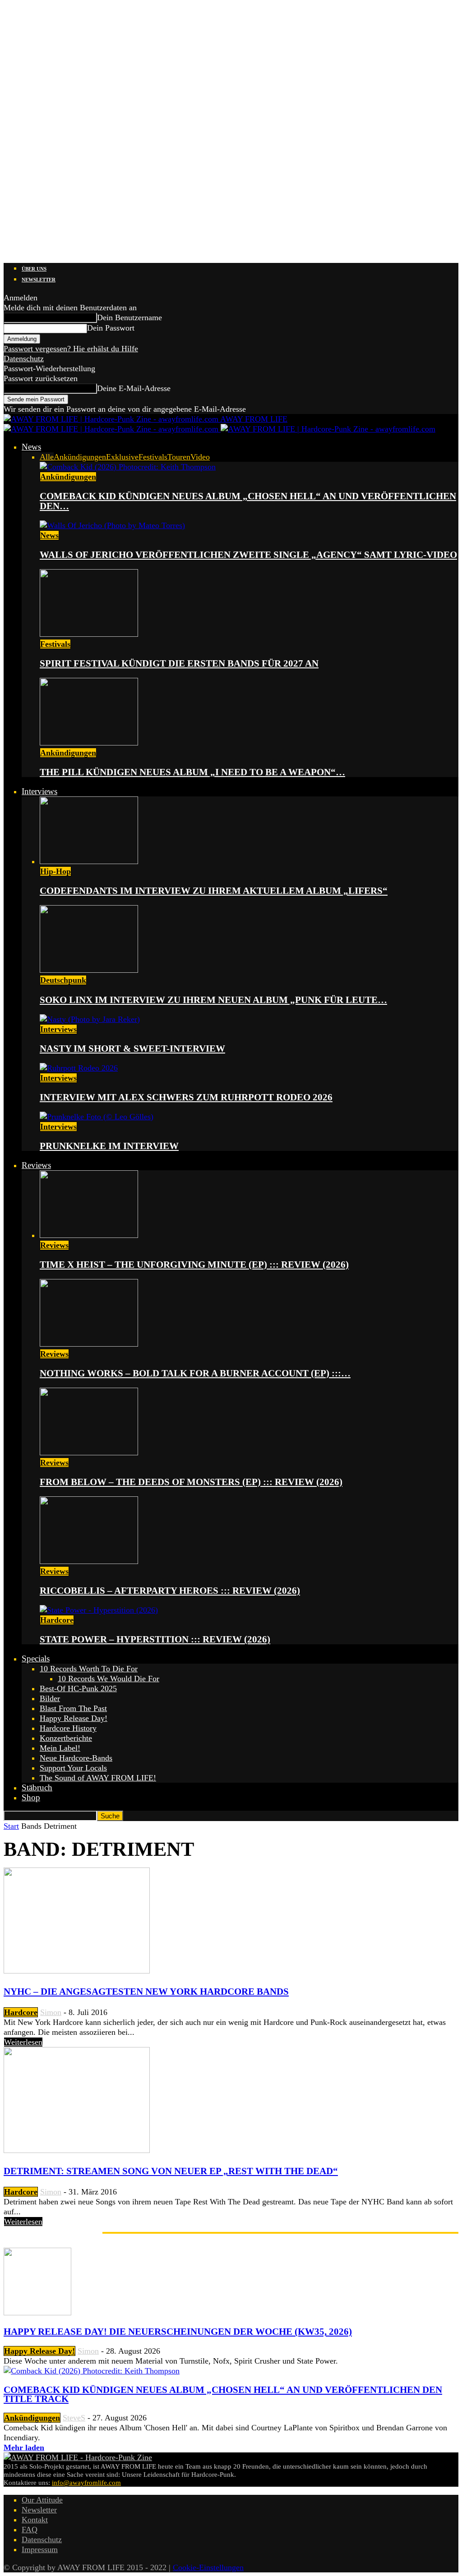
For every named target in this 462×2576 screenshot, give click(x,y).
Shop (31, 1797)
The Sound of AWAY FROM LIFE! (98, 1778)
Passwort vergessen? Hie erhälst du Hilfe (71, 349)
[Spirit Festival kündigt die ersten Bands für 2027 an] (89, 634)
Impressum (40, 2549)
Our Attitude (42, 2500)
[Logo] (112, 429)
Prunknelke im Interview (109, 1146)
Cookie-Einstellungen (208, 2567)
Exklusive (122, 457)
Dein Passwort (111, 328)
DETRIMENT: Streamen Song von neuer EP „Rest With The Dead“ (171, 2171)
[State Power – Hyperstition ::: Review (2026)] (99, 1610)
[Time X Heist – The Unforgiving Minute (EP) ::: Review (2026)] (89, 1235)
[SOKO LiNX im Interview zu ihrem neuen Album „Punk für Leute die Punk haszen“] (89, 970)
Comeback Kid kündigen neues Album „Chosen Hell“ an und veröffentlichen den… (248, 501)
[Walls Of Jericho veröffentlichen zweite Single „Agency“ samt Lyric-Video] (112, 525)
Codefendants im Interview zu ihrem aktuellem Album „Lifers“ (214, 891)
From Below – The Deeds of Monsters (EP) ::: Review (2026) (191, 1482)
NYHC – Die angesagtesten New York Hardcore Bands (146, 1992)
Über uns (34, 269)
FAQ (30, 2530)
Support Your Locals (73, 1768)
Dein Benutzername (129, 317)
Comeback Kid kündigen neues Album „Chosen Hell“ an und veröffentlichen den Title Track (223, 2394)
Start (11, 1826)
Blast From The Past (73, 1708)
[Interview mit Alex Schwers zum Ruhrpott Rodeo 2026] (79, 1068)
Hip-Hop (55, 871)
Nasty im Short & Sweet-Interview (132, 1049)
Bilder (50, 1698)
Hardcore (57, 1620)
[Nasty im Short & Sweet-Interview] (90, 1019)
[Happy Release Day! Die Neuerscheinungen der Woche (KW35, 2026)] (37, 2313)
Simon (51, 2012)
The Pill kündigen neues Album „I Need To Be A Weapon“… (192, 772)
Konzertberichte (66, 1738)
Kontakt (35, 2520)
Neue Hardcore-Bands (76, 1758)
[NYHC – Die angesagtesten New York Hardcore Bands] (77, 1971)
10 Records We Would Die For (109, 1679)
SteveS (74, 2418)
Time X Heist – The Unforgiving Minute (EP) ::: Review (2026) (194, 1265)
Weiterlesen (23, 2042)
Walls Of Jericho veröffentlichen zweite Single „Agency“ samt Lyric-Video (248, 555)
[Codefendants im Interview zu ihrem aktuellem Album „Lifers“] (89, 861)
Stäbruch (37, 1787)
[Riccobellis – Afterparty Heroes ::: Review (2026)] (89, 1561)
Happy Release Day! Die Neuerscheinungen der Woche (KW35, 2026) (178, 2332)
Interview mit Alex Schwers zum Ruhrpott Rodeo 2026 (186, 1097)
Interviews (39, 791)
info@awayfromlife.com (86, 2483)
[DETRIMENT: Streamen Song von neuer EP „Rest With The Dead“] (77, 2150)
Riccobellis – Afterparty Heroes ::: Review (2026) (170, 1591)
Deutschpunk (63, 980)
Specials (36, 1658)
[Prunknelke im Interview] (97, 1117)
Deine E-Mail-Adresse (134, 388)
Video (200, 457)
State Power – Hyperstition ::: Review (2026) (155, 1639)
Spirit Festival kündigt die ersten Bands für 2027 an (179, 663)
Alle (47, 457)
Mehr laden (24, 2447)
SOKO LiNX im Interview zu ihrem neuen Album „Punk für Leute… (213, 1000)
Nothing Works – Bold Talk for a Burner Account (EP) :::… (195, 1373)
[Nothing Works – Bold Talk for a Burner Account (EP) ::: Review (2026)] (89, 1344)
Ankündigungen (80, 457)
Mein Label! (60, 1748)
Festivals (153, 457)
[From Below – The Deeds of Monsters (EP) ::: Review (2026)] (89, 1453)
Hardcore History (68, 1728)
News (31, 447)
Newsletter (39, 280)
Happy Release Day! (74, 1718)
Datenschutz (24, 359)
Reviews (36, 1165)
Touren (179, 457)
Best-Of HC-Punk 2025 (78, 1688)
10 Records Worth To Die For (89, 1669)
